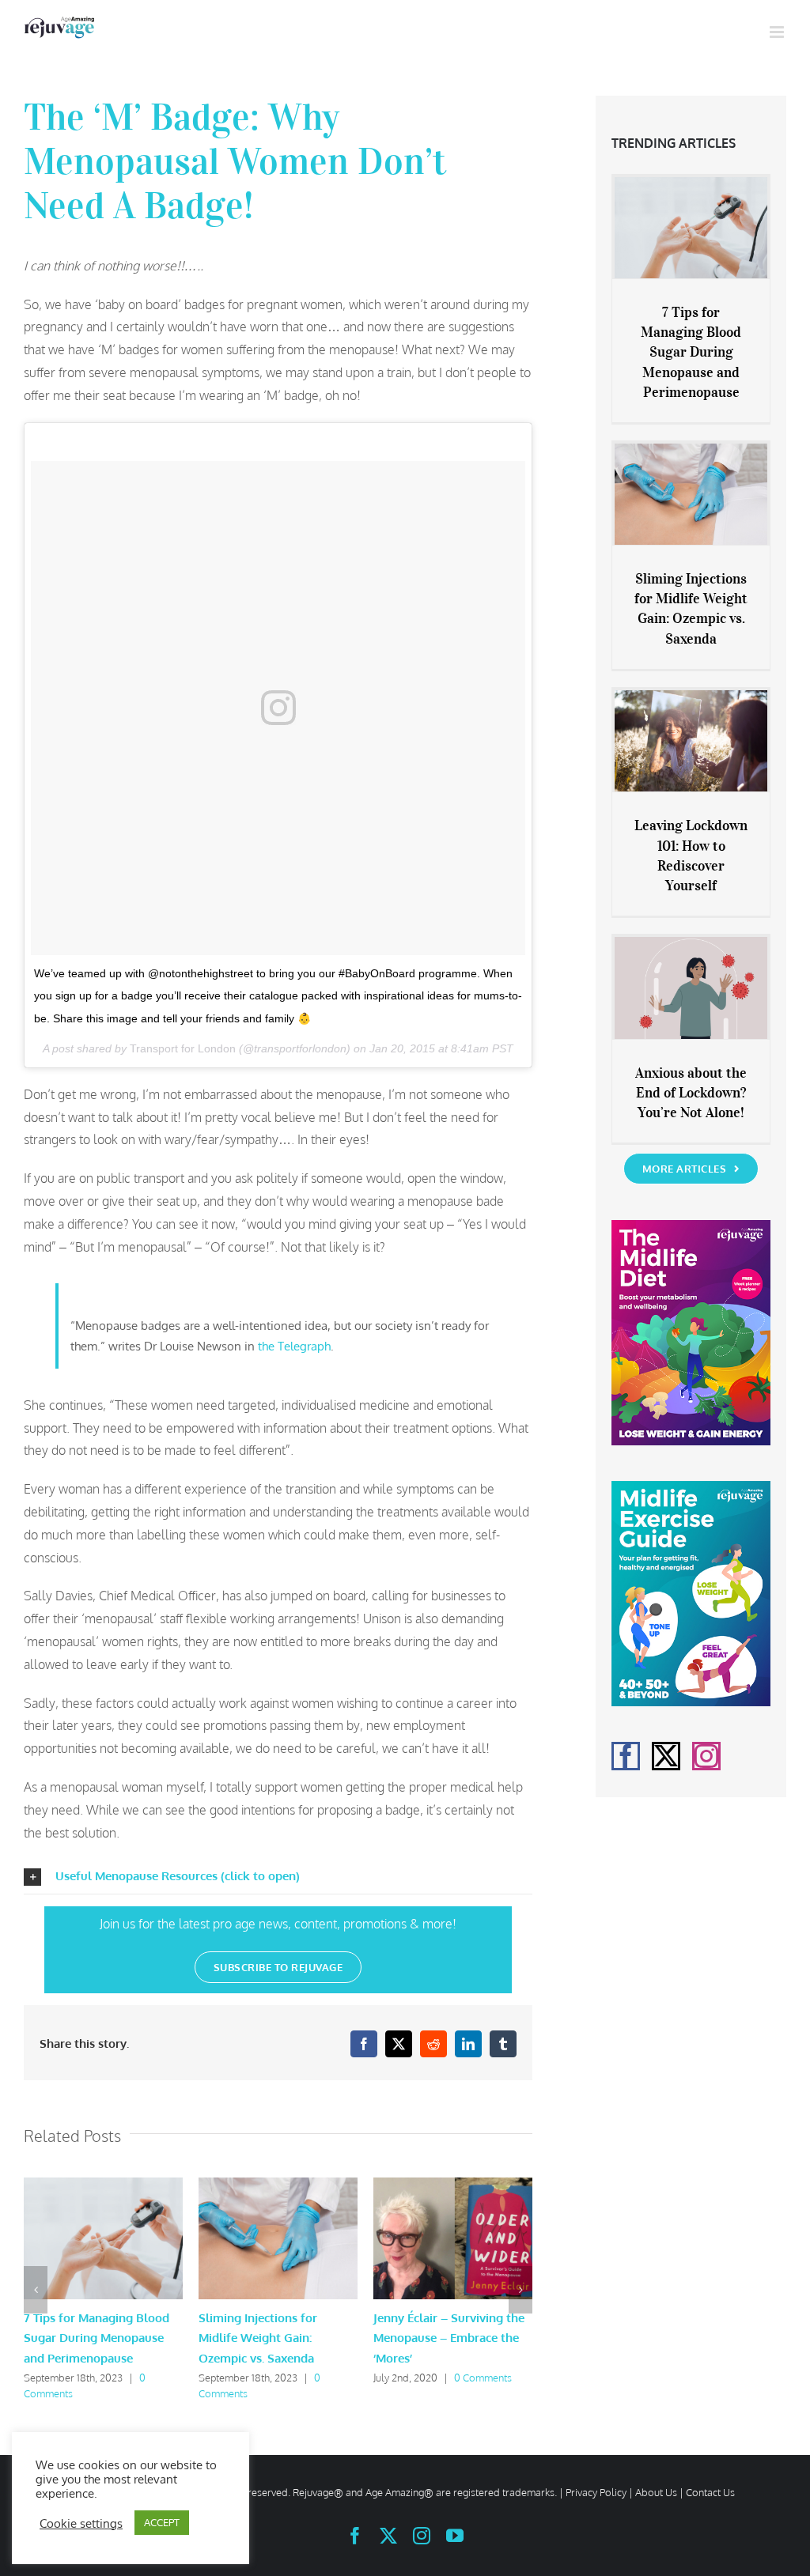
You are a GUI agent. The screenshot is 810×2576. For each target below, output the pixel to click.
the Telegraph (294, 1346)
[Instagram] (706, 1756)
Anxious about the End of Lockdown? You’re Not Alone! (691, 1093)
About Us (656, 2492)
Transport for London (183, 1048)
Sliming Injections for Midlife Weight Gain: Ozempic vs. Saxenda (258, 2338)
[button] (278, 1877)
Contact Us (710, 2492)
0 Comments (483, 2378)
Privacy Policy (596, 2492)
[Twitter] (666, 1756)
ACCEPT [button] (162, 2522)
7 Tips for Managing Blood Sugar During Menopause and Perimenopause (97, 2338)
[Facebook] (626, 1756)
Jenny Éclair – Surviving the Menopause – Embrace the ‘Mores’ (449, 2338)
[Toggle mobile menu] (778, 32)
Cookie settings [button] (81, 2523)
